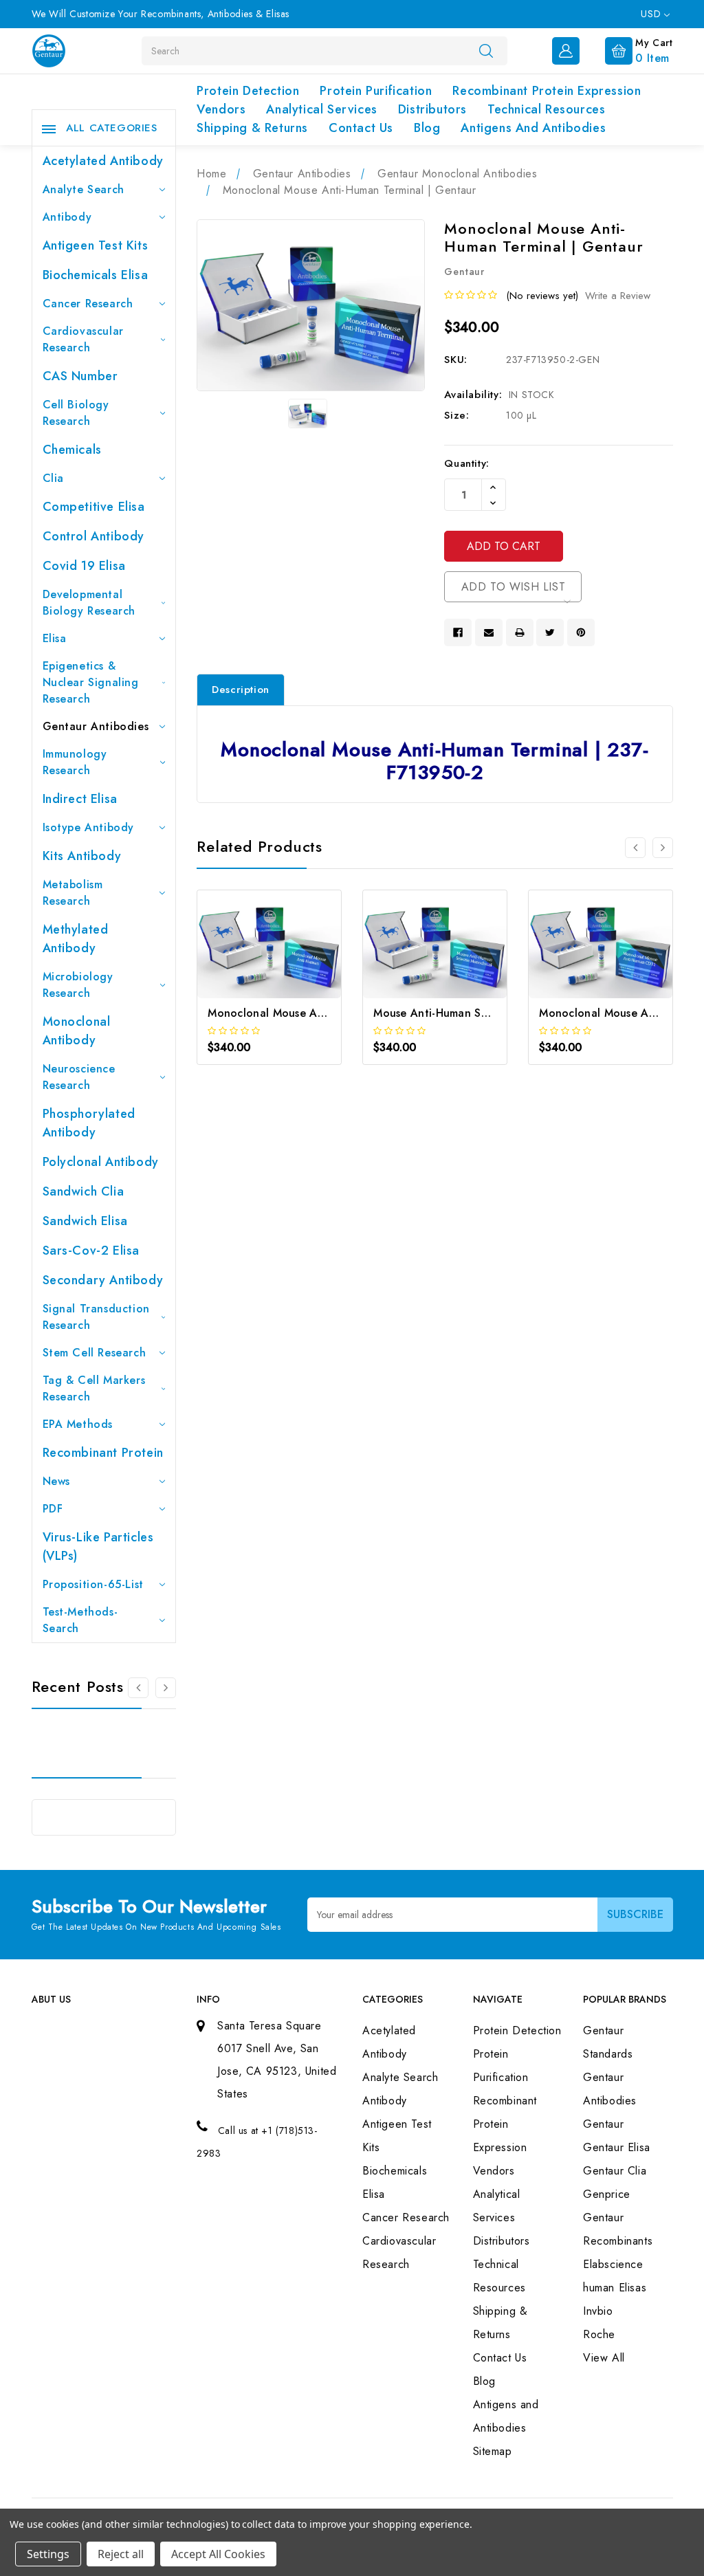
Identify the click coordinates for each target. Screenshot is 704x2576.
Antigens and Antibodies (533, 128)
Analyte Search (84, 189)
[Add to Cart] (251, 964)
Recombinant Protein (103, 1453)
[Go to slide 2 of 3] (166, 1688)
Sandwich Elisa (85, 1221)
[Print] (520, 632)
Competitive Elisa (94, 507)
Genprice (607, 2194)
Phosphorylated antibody (89, 1123)
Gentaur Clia (615, 2171)
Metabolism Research (73, 893)
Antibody (67, 217)
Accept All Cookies (218, 2554)
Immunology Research (75, 762)
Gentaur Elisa (617, 2147)
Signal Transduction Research (96, 1317)
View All (604, 2358)
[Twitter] (550, 632)
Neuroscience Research (79, 1077)
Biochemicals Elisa (96, 275)
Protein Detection (248, 91)
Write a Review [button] (618, 296)
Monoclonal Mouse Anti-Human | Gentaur (316, 1013)
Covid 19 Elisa (84, 566)
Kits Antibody (82, 856)
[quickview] (288, 964)
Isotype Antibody (89, 827)
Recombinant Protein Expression (547, 91)
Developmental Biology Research (89, 603)
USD (652, 14)
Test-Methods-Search (80, 1620)
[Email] (489, 632)
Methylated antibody (76, 939)
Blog (427, 128)
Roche (599, 2334)
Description (241, 690)
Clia (53, 478)
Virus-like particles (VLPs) (98, 1546)
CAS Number (80, 376)
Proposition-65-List (93, 1584)
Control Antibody (94, 536)
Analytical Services (321, 109)
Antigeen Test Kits (96, 245)
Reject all (121, 2554)
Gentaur (603, 2124)
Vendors (221, 109)
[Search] (486, 50)
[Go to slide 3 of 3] (138, 1688)
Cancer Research (88, 304)
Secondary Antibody (103, 1280)
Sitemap (493, 2451)
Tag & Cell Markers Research (94, 1388)
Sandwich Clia (84, 1191)
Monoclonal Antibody (77, 1031)
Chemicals (72, 450)
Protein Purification (376, 91)
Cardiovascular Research (83, 339)
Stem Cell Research (95, 1353)
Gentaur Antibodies (96, 726)
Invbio (598, 2311)
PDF (53, 1509)
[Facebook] (458, 632)
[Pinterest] (581, 632)
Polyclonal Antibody (101, 1162)
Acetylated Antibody (103, 161)
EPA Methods (78, 1424)
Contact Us (361, 128)
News (56, 1481)
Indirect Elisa (80, 799)
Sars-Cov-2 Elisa (91, 1251)
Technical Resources (546, 109)
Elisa (55, 638)
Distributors (432, 109)
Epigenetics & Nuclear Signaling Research (91, 682)
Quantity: (466, 463)
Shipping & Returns (252, 128)
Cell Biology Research (76, 413)
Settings (48, 2554)
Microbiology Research (78, 985)
